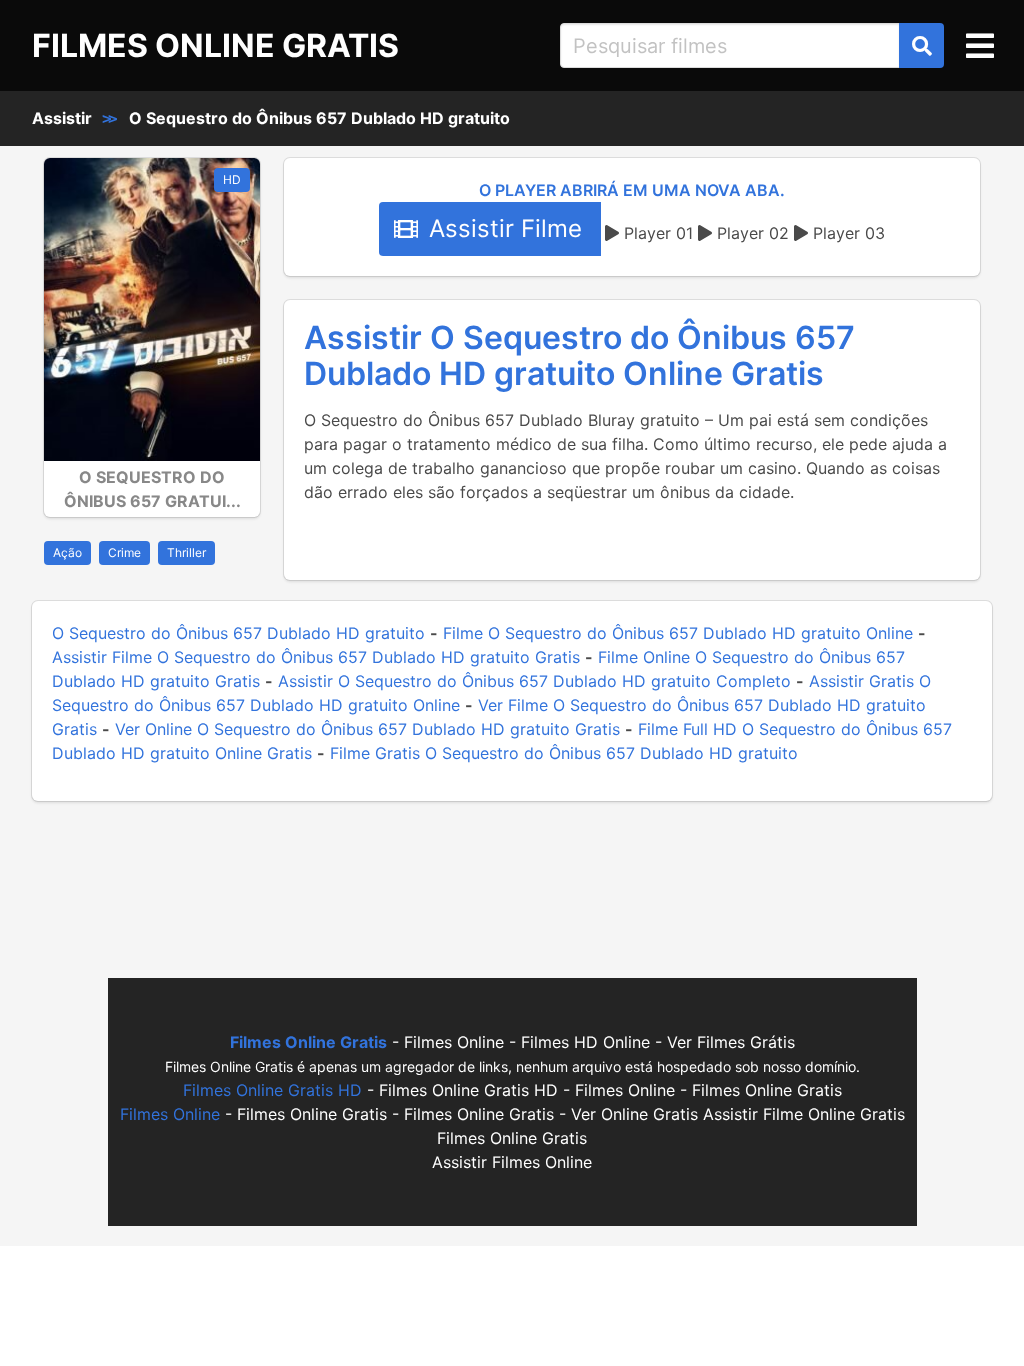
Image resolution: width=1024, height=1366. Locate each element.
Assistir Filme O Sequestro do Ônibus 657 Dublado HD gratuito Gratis (316, 657)
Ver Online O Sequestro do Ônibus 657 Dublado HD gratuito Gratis (367, 729)
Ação (67, 552)
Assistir (62, 118)
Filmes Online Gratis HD (272, 1090)
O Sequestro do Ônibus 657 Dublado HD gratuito (319, 118)
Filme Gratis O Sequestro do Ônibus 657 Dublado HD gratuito (564, 753)
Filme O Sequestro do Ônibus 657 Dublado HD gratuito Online (678, 633)
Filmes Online (170, 1114)
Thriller (186, 552)
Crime (124, 552)
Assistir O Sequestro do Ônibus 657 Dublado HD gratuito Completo (534, 681)
